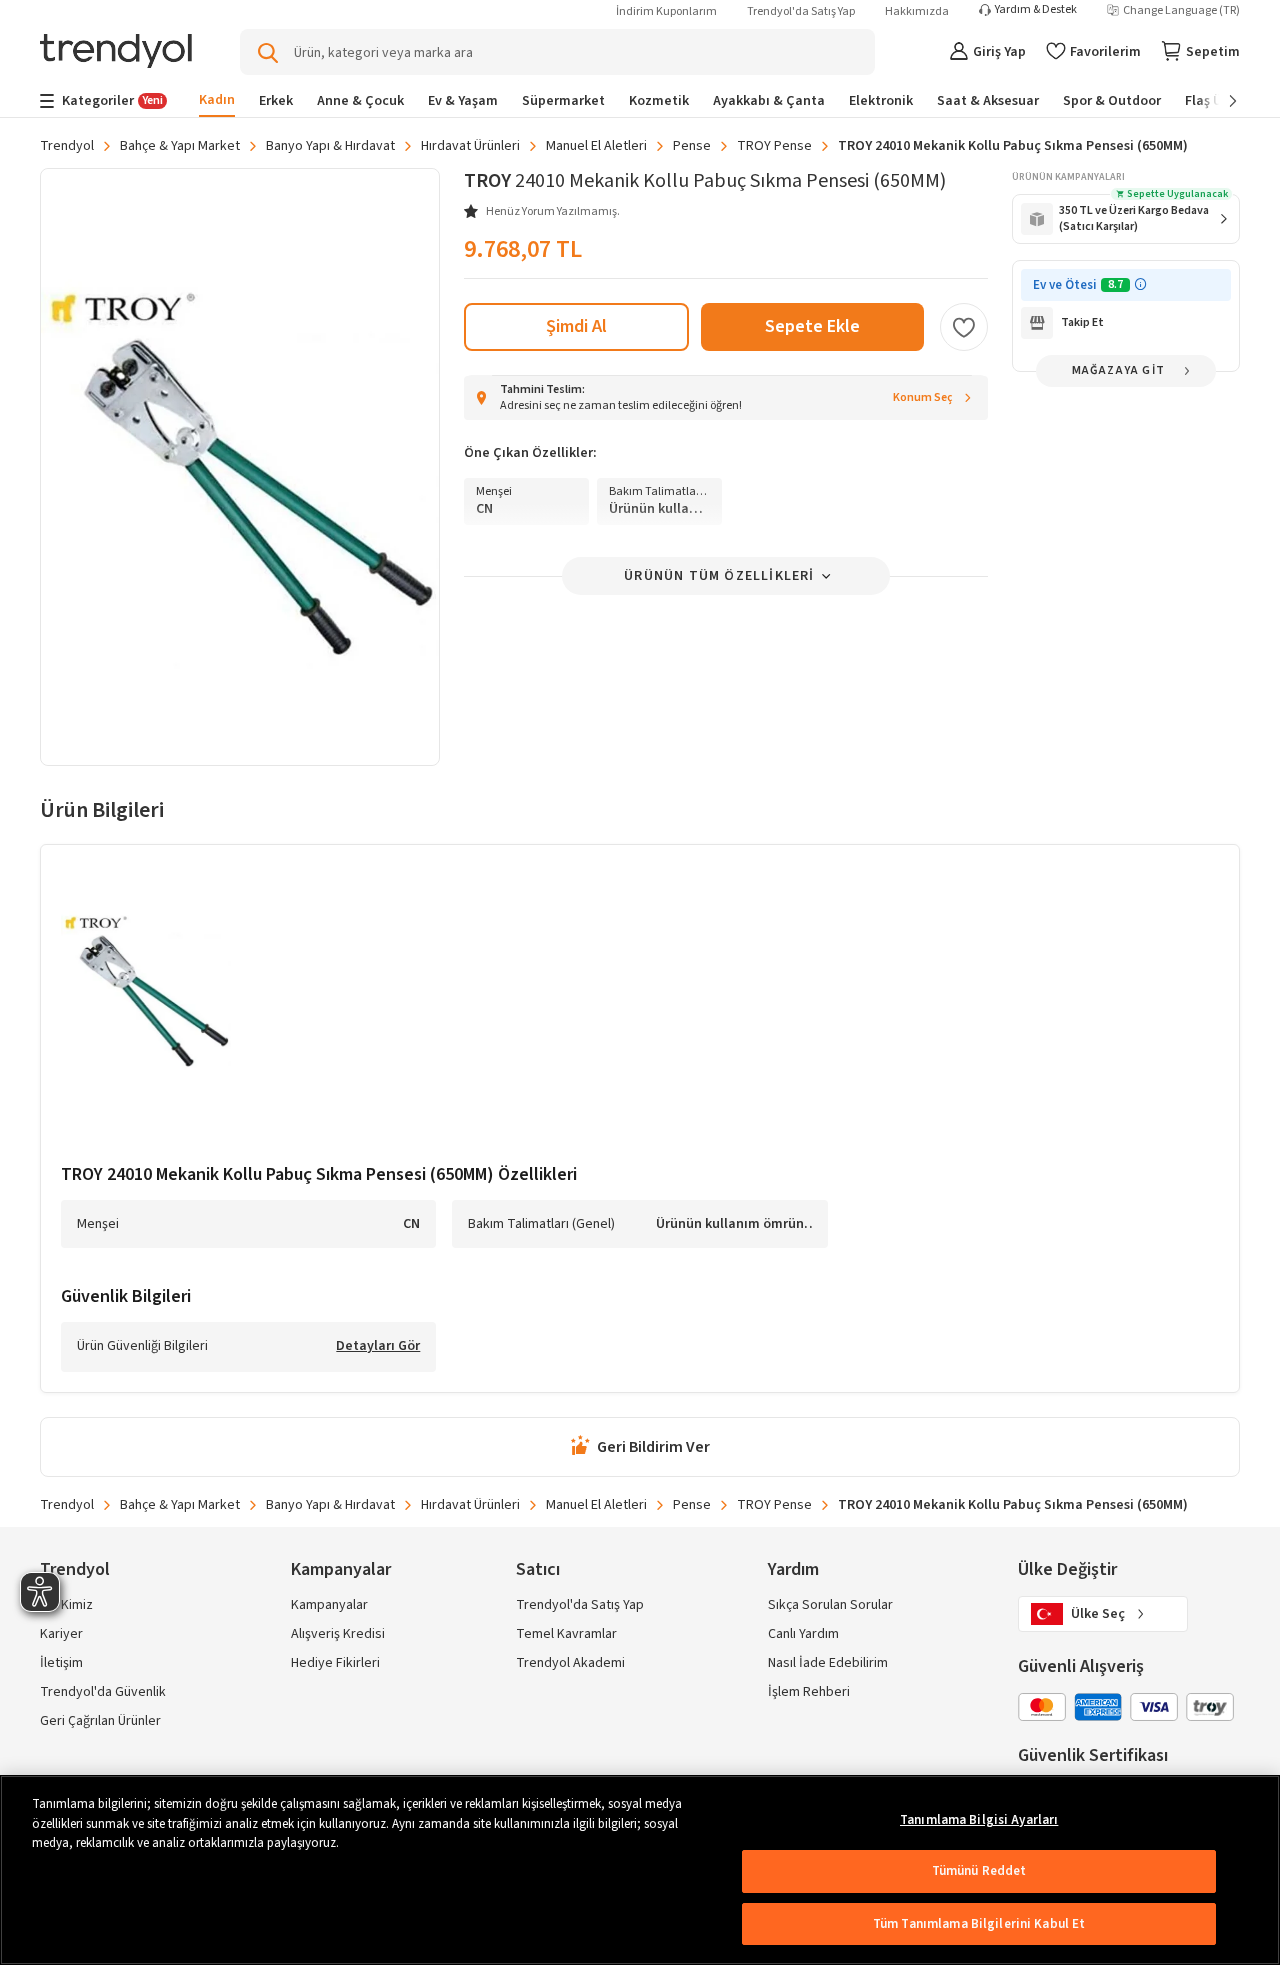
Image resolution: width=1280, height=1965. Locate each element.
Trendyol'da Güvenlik (103, 1692)
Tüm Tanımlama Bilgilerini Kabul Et (979, 1924)
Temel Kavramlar (566, 1634)
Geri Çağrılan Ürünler (100, 1721)
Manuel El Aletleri (596, 146)
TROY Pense (774, 146)
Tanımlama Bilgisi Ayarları (979, 1820)
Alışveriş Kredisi (338, 1634)
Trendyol (67, 146)
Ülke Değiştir (1067, 1569)
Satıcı (538, 1569)
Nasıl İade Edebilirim (828, 1663)
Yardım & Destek (1036, 10)
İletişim (61, 1663)
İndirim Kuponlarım (666, 11)
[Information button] (1140, 284)
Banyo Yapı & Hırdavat (330, 146)
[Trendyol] (116, 52)
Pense (692, 146)
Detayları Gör (378, 1347)
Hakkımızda (917, 11)
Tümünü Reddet (979, 1871)
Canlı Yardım (803, 1634)
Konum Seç (923, 397)
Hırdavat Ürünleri (470, 146)
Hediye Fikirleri (335, 1663)
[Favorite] (964, 327)
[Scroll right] (1219, 101)
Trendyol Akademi (570, 1663)
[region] (640, 1870)
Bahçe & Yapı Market (180, 146)
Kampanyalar (329, 1605)
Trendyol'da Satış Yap (801, 11)
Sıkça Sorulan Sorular (830, 1605)
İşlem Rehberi (809, 1692)
